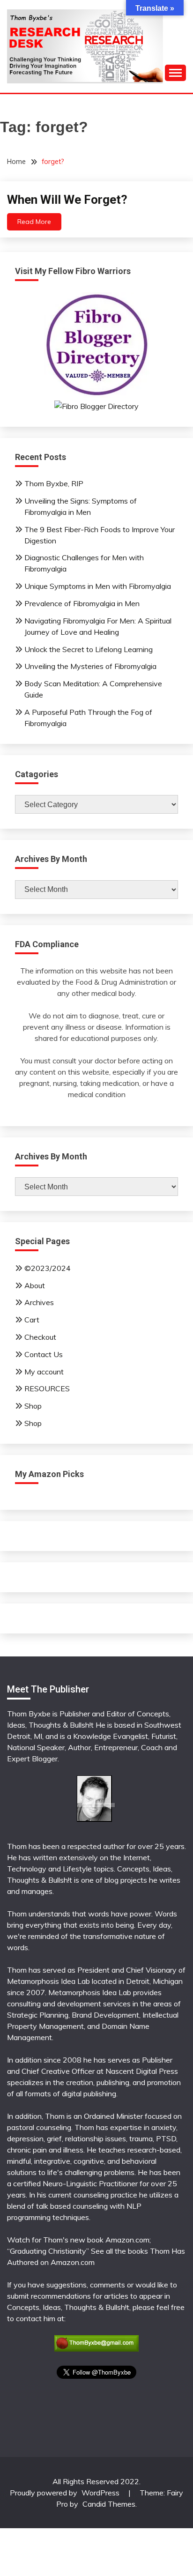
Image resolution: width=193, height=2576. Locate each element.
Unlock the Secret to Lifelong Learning (89, 649)
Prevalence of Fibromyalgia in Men (82, 603)
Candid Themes (109, 2504)
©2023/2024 (48, 1268)
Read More (34, 222)
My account (44, 1372)
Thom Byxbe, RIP (54, 483)
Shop (33, 1406)
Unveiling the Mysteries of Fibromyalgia (90, 666)
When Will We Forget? (67, 200)
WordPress (100, 2493)
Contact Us (44, 1354)
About (35, 1285)
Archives (39, 1302)
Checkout (40, 1337)
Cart (32, 1320)
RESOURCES (47, 1388)
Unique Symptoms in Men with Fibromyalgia (98, 586)
